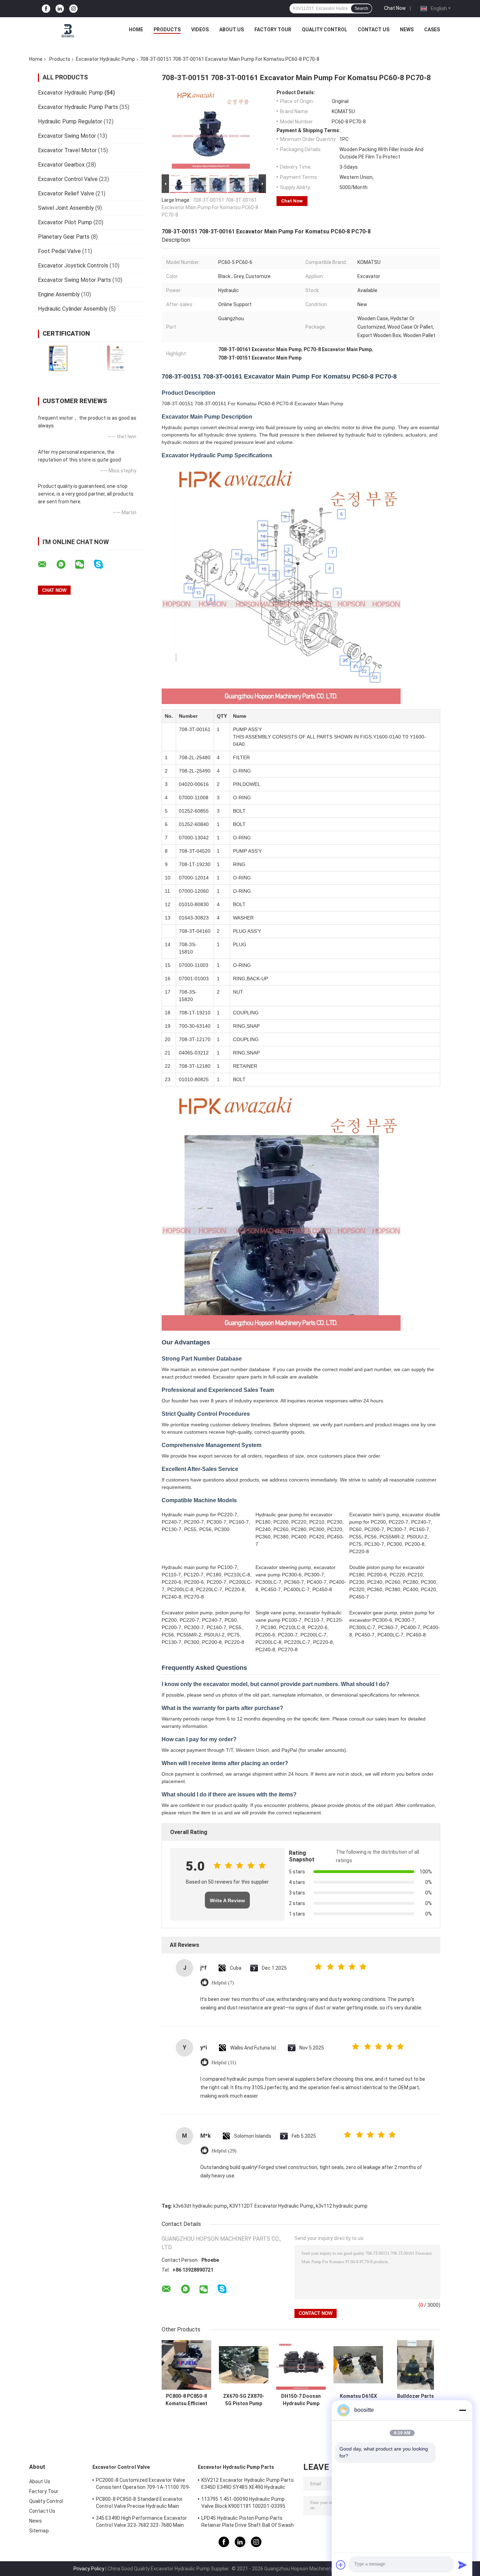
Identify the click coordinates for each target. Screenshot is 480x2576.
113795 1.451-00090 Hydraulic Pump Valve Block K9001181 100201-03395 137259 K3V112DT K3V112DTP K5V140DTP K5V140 (243, 2504)
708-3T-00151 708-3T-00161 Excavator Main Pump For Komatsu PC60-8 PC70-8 (210, 207)
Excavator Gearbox (61, 165)
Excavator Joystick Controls (73, 266)
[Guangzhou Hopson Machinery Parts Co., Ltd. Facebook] (46, 9)
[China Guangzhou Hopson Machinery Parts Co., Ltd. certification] (58, 358)
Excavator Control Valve (68, 179)
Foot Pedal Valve (59, 251)
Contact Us (374, 30)
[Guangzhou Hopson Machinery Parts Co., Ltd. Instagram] (73, 9)
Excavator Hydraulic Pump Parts (78, 107)
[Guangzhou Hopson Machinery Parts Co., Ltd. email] (47, 564)
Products (167, 30)
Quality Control (325, 30)
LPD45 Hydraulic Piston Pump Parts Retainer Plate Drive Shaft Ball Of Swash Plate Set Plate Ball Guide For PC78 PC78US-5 (248, 2523)
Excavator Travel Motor (67, 150)
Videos (200, 30)
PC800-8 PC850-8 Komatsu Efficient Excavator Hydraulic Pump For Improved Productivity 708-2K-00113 (186, 2400)
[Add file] (341, 2565)
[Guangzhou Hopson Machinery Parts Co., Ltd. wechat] (84, 564)
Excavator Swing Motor (67, 136)
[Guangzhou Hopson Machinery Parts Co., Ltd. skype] (103, 564)
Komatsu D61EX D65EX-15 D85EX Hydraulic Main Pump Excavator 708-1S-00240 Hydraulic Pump (358, 2400)
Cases (432, 30)
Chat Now (395, 8)
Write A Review (227, 1900)
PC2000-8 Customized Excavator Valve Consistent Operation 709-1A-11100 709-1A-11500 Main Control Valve (143, 2485)
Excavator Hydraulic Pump (105, 59)
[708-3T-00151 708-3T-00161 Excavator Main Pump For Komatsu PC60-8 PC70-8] (211, 131)
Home (136, 30)
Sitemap (39, 2531)
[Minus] (462, 2410)
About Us (232, 30)
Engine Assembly (59, 294)
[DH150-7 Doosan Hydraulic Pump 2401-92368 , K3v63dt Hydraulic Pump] (301, 2365)
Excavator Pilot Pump (65, 222)
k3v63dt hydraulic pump (200, 2206)
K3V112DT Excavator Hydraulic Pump (271, 2206)
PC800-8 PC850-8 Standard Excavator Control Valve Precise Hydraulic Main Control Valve (139, 2504)
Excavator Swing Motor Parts (74, 280)
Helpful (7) (223, 1983)
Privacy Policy (89, 2569)
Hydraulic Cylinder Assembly (73, 309)
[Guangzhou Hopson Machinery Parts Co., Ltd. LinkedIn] (60, 9)
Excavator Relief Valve (66, 193)
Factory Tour (273, 30)
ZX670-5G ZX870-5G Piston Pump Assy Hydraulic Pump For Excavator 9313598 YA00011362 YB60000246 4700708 (244, 2400)
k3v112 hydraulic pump (342, 2206)
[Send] (462, 2565)
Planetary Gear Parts (64, 237)
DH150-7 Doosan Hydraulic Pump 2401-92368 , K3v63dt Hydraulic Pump (301, 2400)
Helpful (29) (224, 2151)
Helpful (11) (224, 2063)
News (407, 30)
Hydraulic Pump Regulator (70, 121)
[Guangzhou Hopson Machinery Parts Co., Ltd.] (68, 31)
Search (361, 8)
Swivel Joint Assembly (66, 208)
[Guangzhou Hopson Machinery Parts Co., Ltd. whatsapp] (65, 564)
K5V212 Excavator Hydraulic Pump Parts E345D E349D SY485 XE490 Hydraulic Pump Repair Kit (248, 2485)
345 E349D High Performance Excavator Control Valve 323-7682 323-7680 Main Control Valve (142, 2523)
